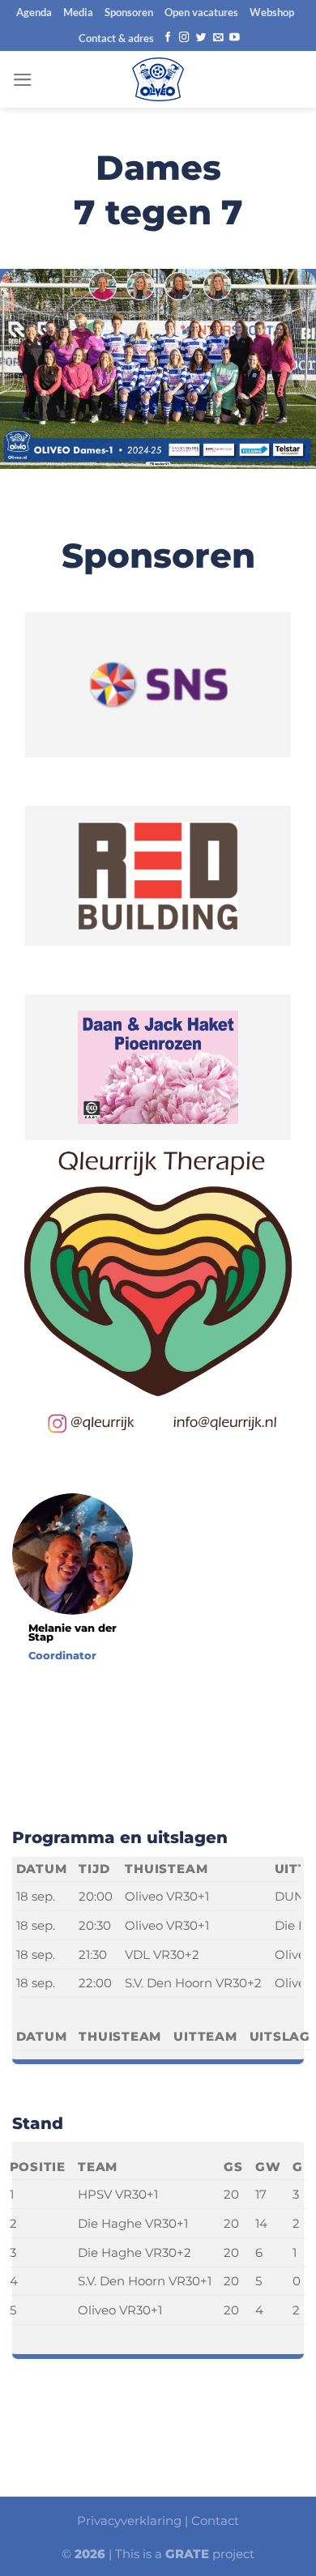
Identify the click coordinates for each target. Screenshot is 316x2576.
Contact (215, 2521)
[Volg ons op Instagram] (184, 38)
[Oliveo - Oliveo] (158, 79)
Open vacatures (201, 12)
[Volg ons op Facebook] (168, 38)
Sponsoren (129, 12)
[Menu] (23, 80)
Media (78, 12)
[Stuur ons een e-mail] (218, 38)
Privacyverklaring (129, 2521)
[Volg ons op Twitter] (201, 38)
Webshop (272, 12)
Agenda (34, 12)
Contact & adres (116, 38)
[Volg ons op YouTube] (235, 38)
